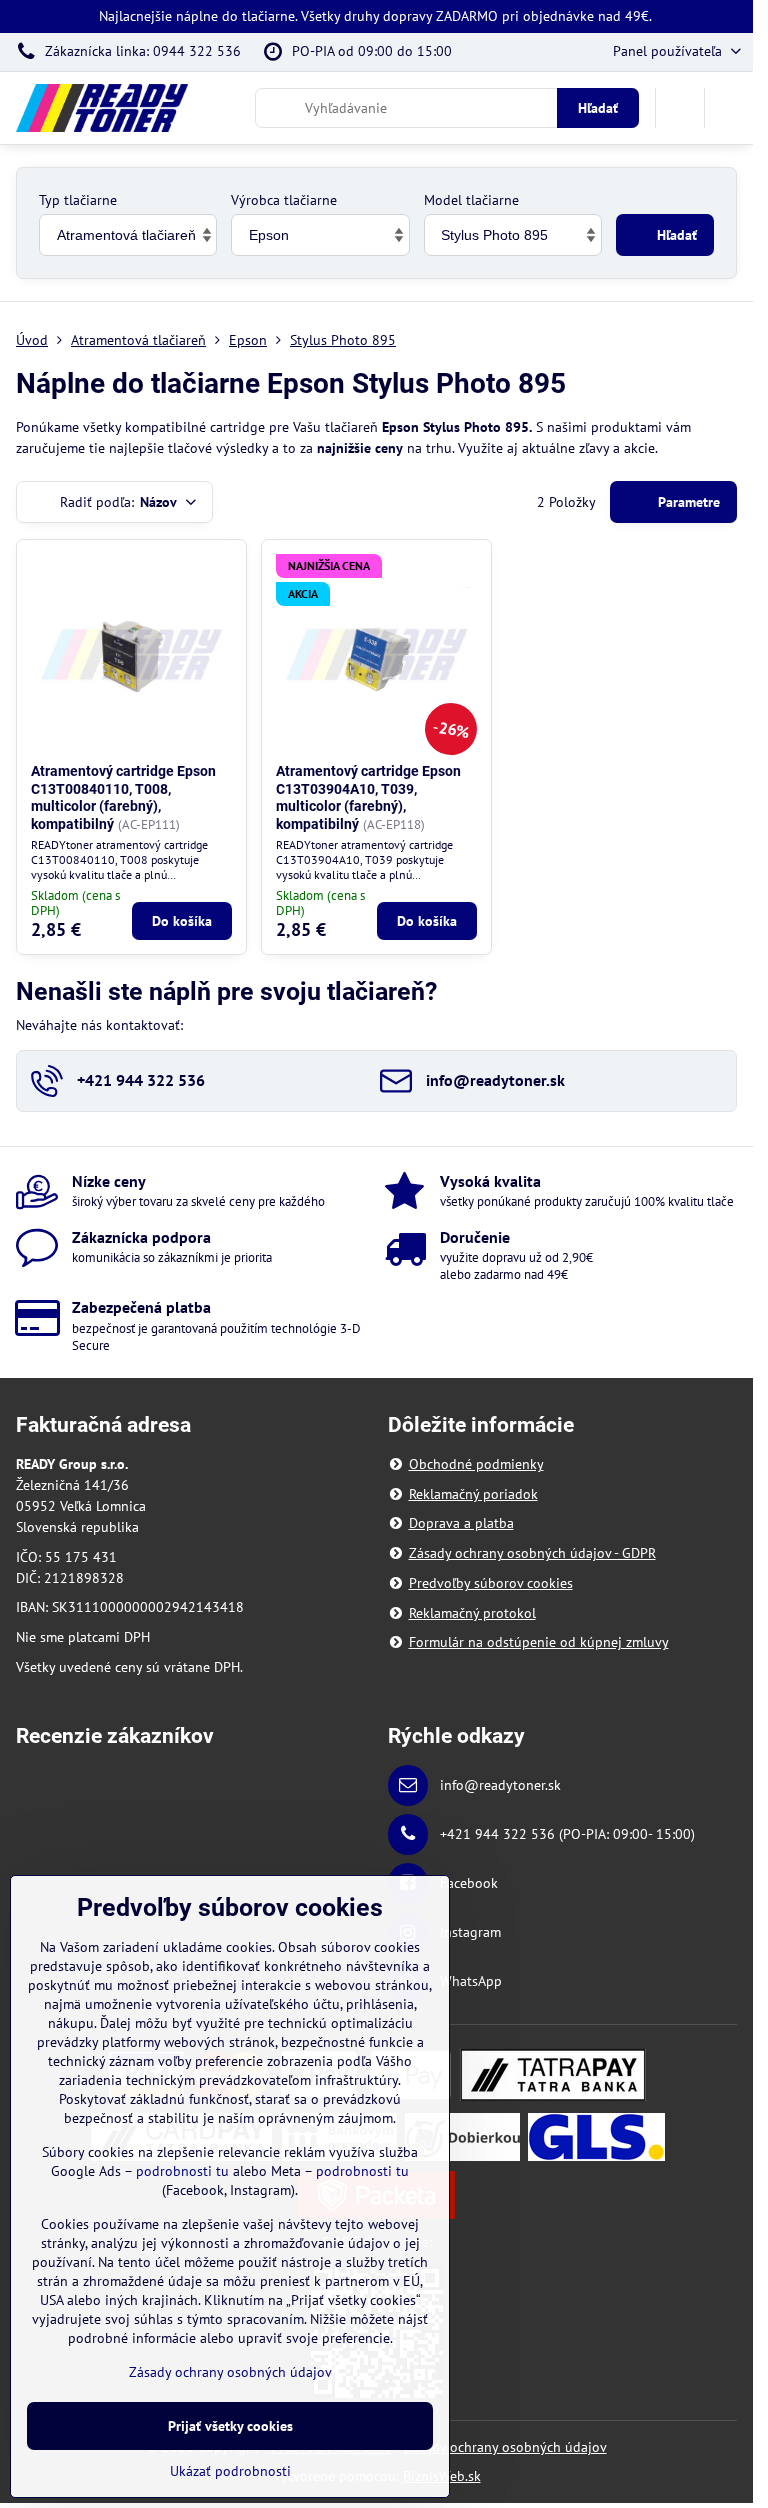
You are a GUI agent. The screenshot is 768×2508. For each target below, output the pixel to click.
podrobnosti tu (182, 2171)
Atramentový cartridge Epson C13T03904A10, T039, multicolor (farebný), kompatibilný (368, 797)
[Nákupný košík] (680, 108)
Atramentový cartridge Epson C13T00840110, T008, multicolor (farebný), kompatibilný (123, 797)
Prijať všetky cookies (230, 2426)
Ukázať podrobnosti (230, 2471)
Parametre (687, 502)
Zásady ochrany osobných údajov (505, 2447)
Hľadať (598, 108)
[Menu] (729, 108)
